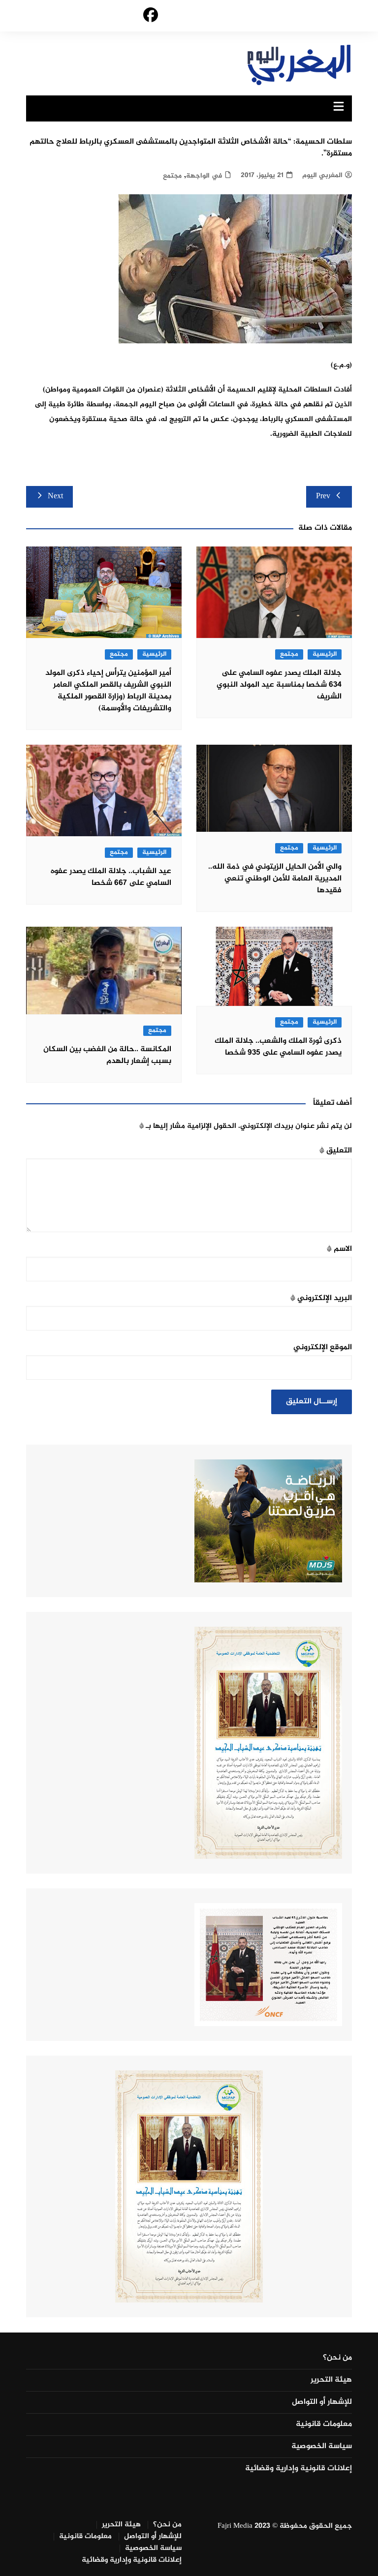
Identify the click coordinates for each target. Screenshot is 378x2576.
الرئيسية (325, 654)
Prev (323, 497)
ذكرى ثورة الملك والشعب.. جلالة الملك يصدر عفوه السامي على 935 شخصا (278, 1047)
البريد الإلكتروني (321, 1298)
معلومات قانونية (324, 2424)
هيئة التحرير (331, 2380)
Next (55, 497)
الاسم (339, 1249)
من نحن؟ (337, 2358)
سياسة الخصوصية (322, 2447)
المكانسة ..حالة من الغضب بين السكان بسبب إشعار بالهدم (107, 1055)
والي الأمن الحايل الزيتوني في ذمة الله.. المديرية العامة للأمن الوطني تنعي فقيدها (275, 879)
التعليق (336, 1151)
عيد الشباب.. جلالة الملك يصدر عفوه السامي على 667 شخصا (111, 877)
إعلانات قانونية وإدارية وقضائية (299, 2469)
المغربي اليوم (322, 175)
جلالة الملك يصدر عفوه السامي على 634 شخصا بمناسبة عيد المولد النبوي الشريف (279, 685)
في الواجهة (204, 176)
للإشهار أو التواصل (322, 2402)
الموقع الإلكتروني (323, 1348)
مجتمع (172, 176)
